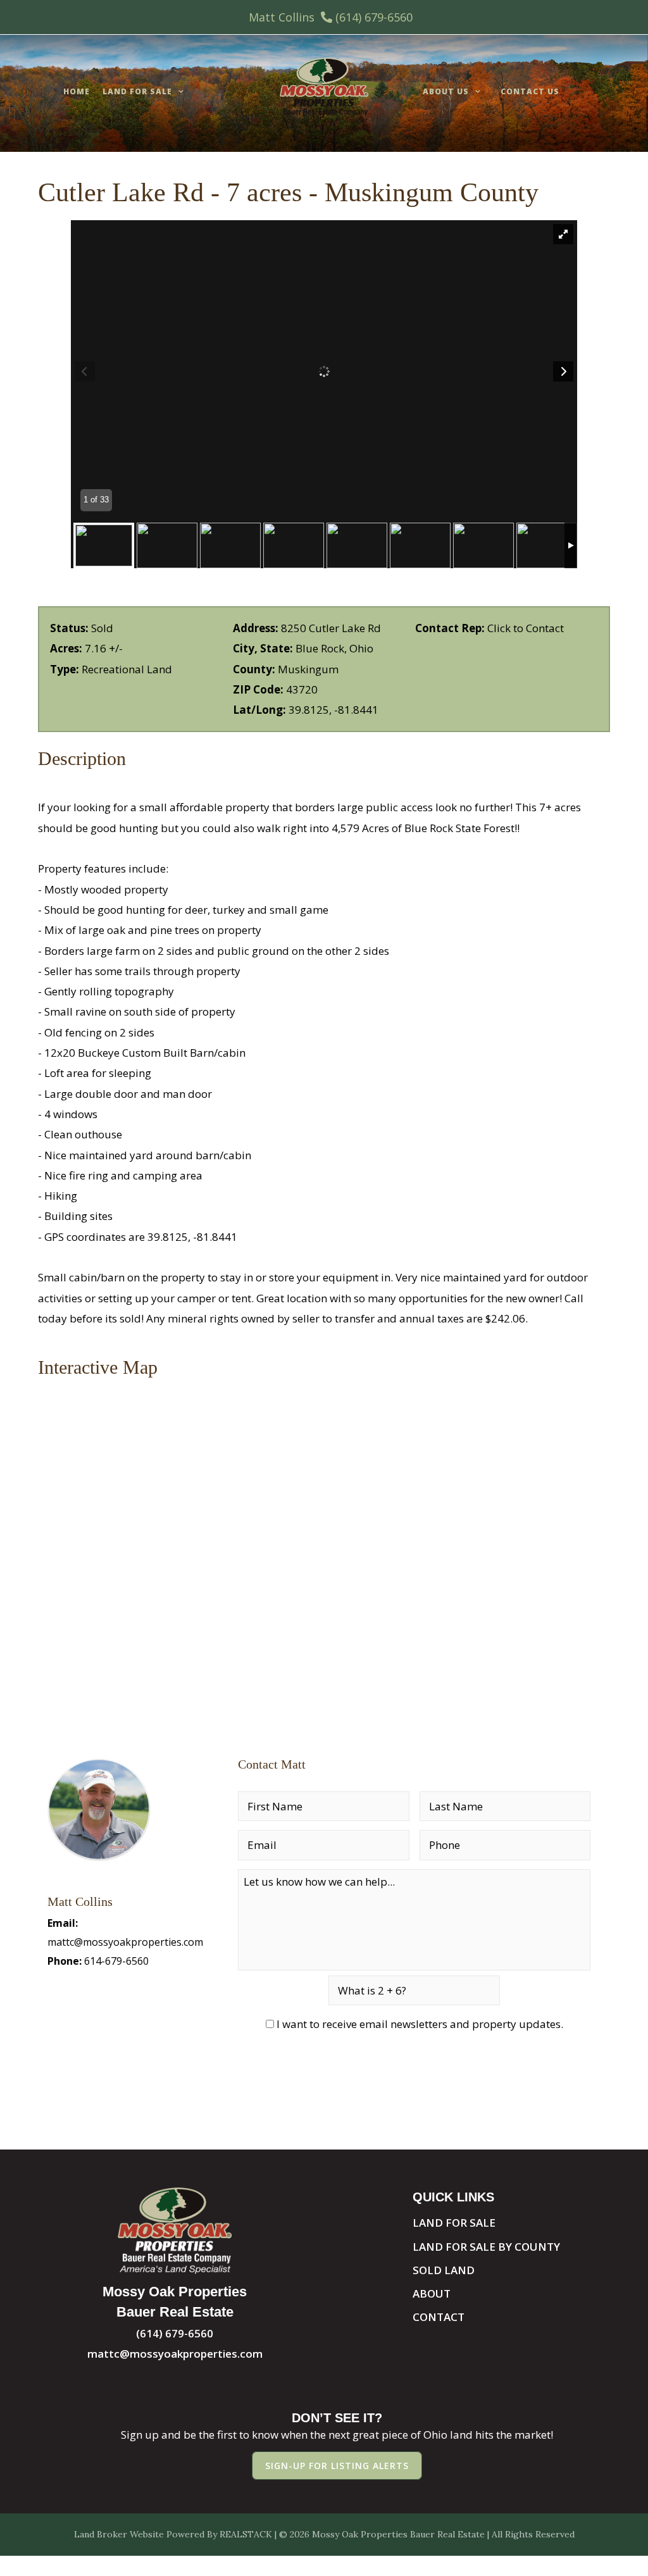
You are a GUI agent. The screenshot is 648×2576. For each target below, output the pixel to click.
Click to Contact (526, 628)
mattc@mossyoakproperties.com (125, 1942)
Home (77, 91)
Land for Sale (137, 91)
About (432, 2293)
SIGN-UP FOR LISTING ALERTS (337, 2466)
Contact (439, 2317)
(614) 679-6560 (374, 17)
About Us (446, 91)
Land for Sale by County (486, 2247)
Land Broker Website (119, 2534)
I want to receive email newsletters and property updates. (420, 2024)
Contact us (530, 91)
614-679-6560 (116, 1961)
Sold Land (444, 2270)
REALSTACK (246, 2534)
